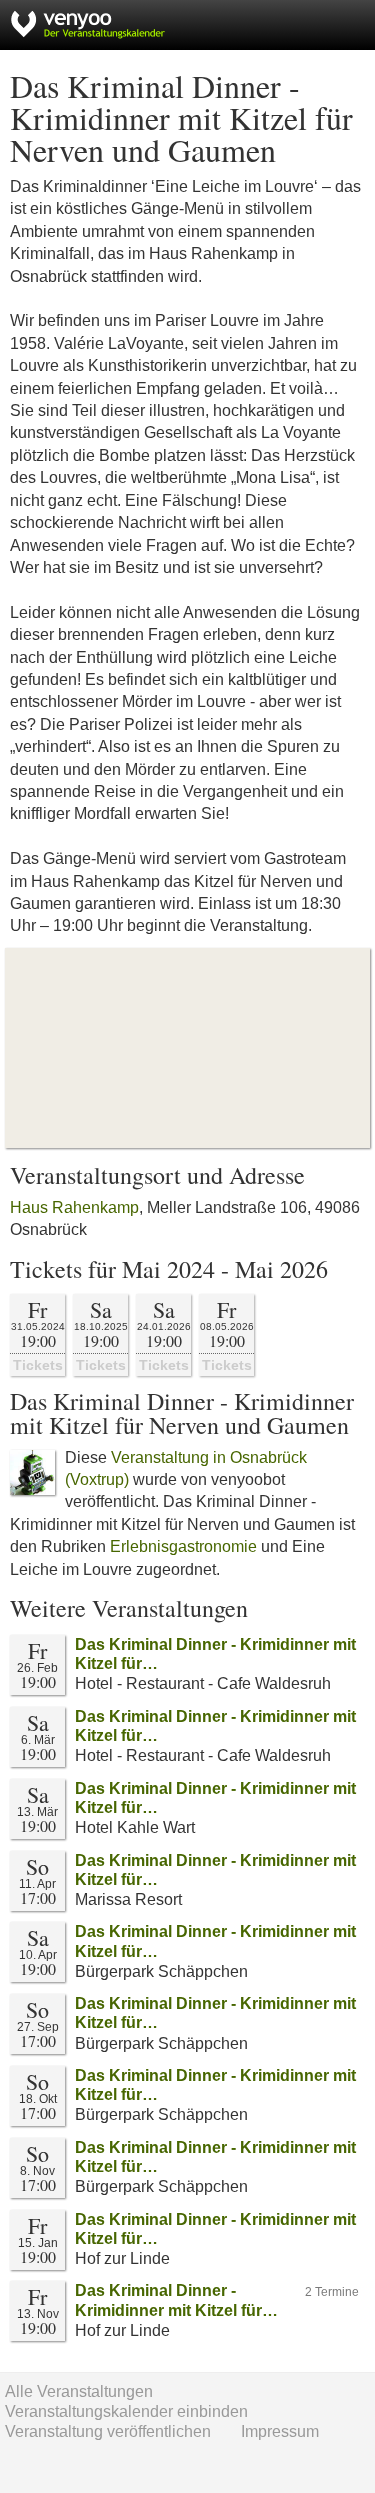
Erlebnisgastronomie (183, 1546)
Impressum (280, 2431)
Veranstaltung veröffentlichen (108, 2431)
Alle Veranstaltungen (79, 2391)
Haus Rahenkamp (74, 1207)
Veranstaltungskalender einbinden (126, 2411)
